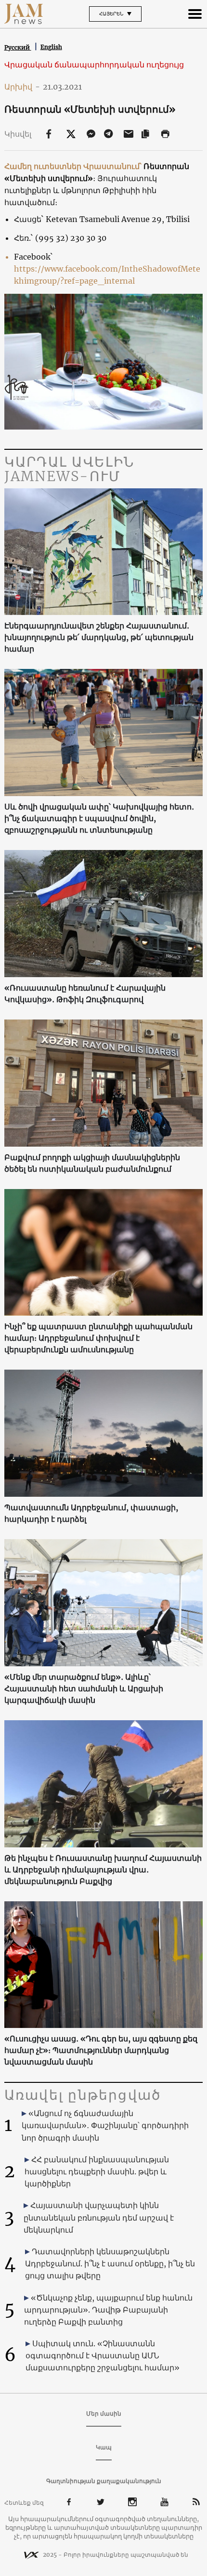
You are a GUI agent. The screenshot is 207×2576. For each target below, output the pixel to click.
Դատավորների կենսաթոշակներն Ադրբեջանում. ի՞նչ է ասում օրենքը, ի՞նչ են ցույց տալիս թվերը (110, 2263)
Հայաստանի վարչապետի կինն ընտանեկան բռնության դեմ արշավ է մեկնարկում (99, 2217)
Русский (18, 47)
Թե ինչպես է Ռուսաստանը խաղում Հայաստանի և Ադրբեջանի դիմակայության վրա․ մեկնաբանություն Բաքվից (103, 1870)
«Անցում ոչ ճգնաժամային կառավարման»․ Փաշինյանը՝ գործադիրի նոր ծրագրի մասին (105, 2125)
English (51, 47)
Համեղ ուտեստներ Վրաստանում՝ (73, 166)
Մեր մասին (104, 2413)
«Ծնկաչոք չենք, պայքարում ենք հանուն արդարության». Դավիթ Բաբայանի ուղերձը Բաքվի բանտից (108, 2310)
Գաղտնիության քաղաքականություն (104, 2481)
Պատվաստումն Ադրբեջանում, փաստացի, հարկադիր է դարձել (91, 1513)
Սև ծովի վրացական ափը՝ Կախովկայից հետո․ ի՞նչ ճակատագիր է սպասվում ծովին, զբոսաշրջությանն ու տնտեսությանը (99, 818)
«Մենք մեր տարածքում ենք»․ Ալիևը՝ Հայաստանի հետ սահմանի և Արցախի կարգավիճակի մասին (84, 1688)
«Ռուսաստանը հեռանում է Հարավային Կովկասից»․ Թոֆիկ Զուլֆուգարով (85, 994)
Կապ (104, 2447)
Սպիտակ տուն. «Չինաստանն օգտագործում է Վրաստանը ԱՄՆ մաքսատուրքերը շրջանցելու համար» (103, 2355)
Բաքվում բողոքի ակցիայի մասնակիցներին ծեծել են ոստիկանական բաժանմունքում (92, 1163)
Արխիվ (22, 87)
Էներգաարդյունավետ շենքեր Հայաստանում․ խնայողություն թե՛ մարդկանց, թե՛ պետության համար (99, 637)
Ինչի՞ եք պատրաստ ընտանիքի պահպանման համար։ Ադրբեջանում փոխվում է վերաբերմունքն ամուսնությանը (98, 1338)
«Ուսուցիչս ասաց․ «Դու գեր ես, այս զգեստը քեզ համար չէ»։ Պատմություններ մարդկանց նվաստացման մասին (101, 2050)
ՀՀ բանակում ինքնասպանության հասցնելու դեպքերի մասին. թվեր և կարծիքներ (97, 2171)
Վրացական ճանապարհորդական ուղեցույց (94, 65)
